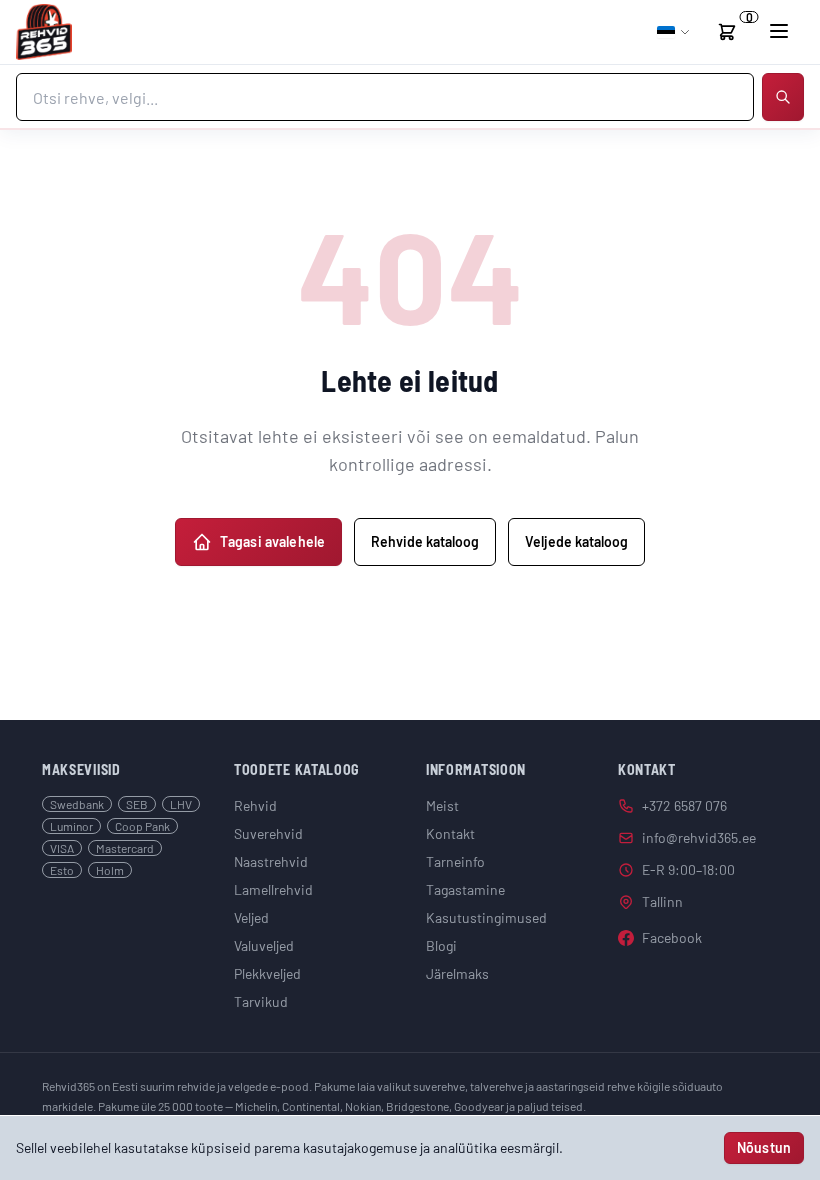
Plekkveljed (267, 973)
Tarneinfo (455, 861)
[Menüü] (779, 31)
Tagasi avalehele (272, 541)
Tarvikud (261, 1001)
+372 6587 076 (684, 805)
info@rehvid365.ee (699, 837)
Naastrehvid (271, 861)
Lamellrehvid (273, 889)
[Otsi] (783, 97)
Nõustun (764, 1147)
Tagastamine (465, 889)
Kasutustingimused (486, 917)
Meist (442, 805)
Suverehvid (268, 833)
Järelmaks (457, 973)
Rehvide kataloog (425, 541)
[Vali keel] (674, 32)
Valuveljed (264, 945)
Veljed (251, 917)
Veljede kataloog (576, 541)
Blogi (441, 945)
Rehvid (255, 805)
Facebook (672, 937)
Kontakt (450, 833)
